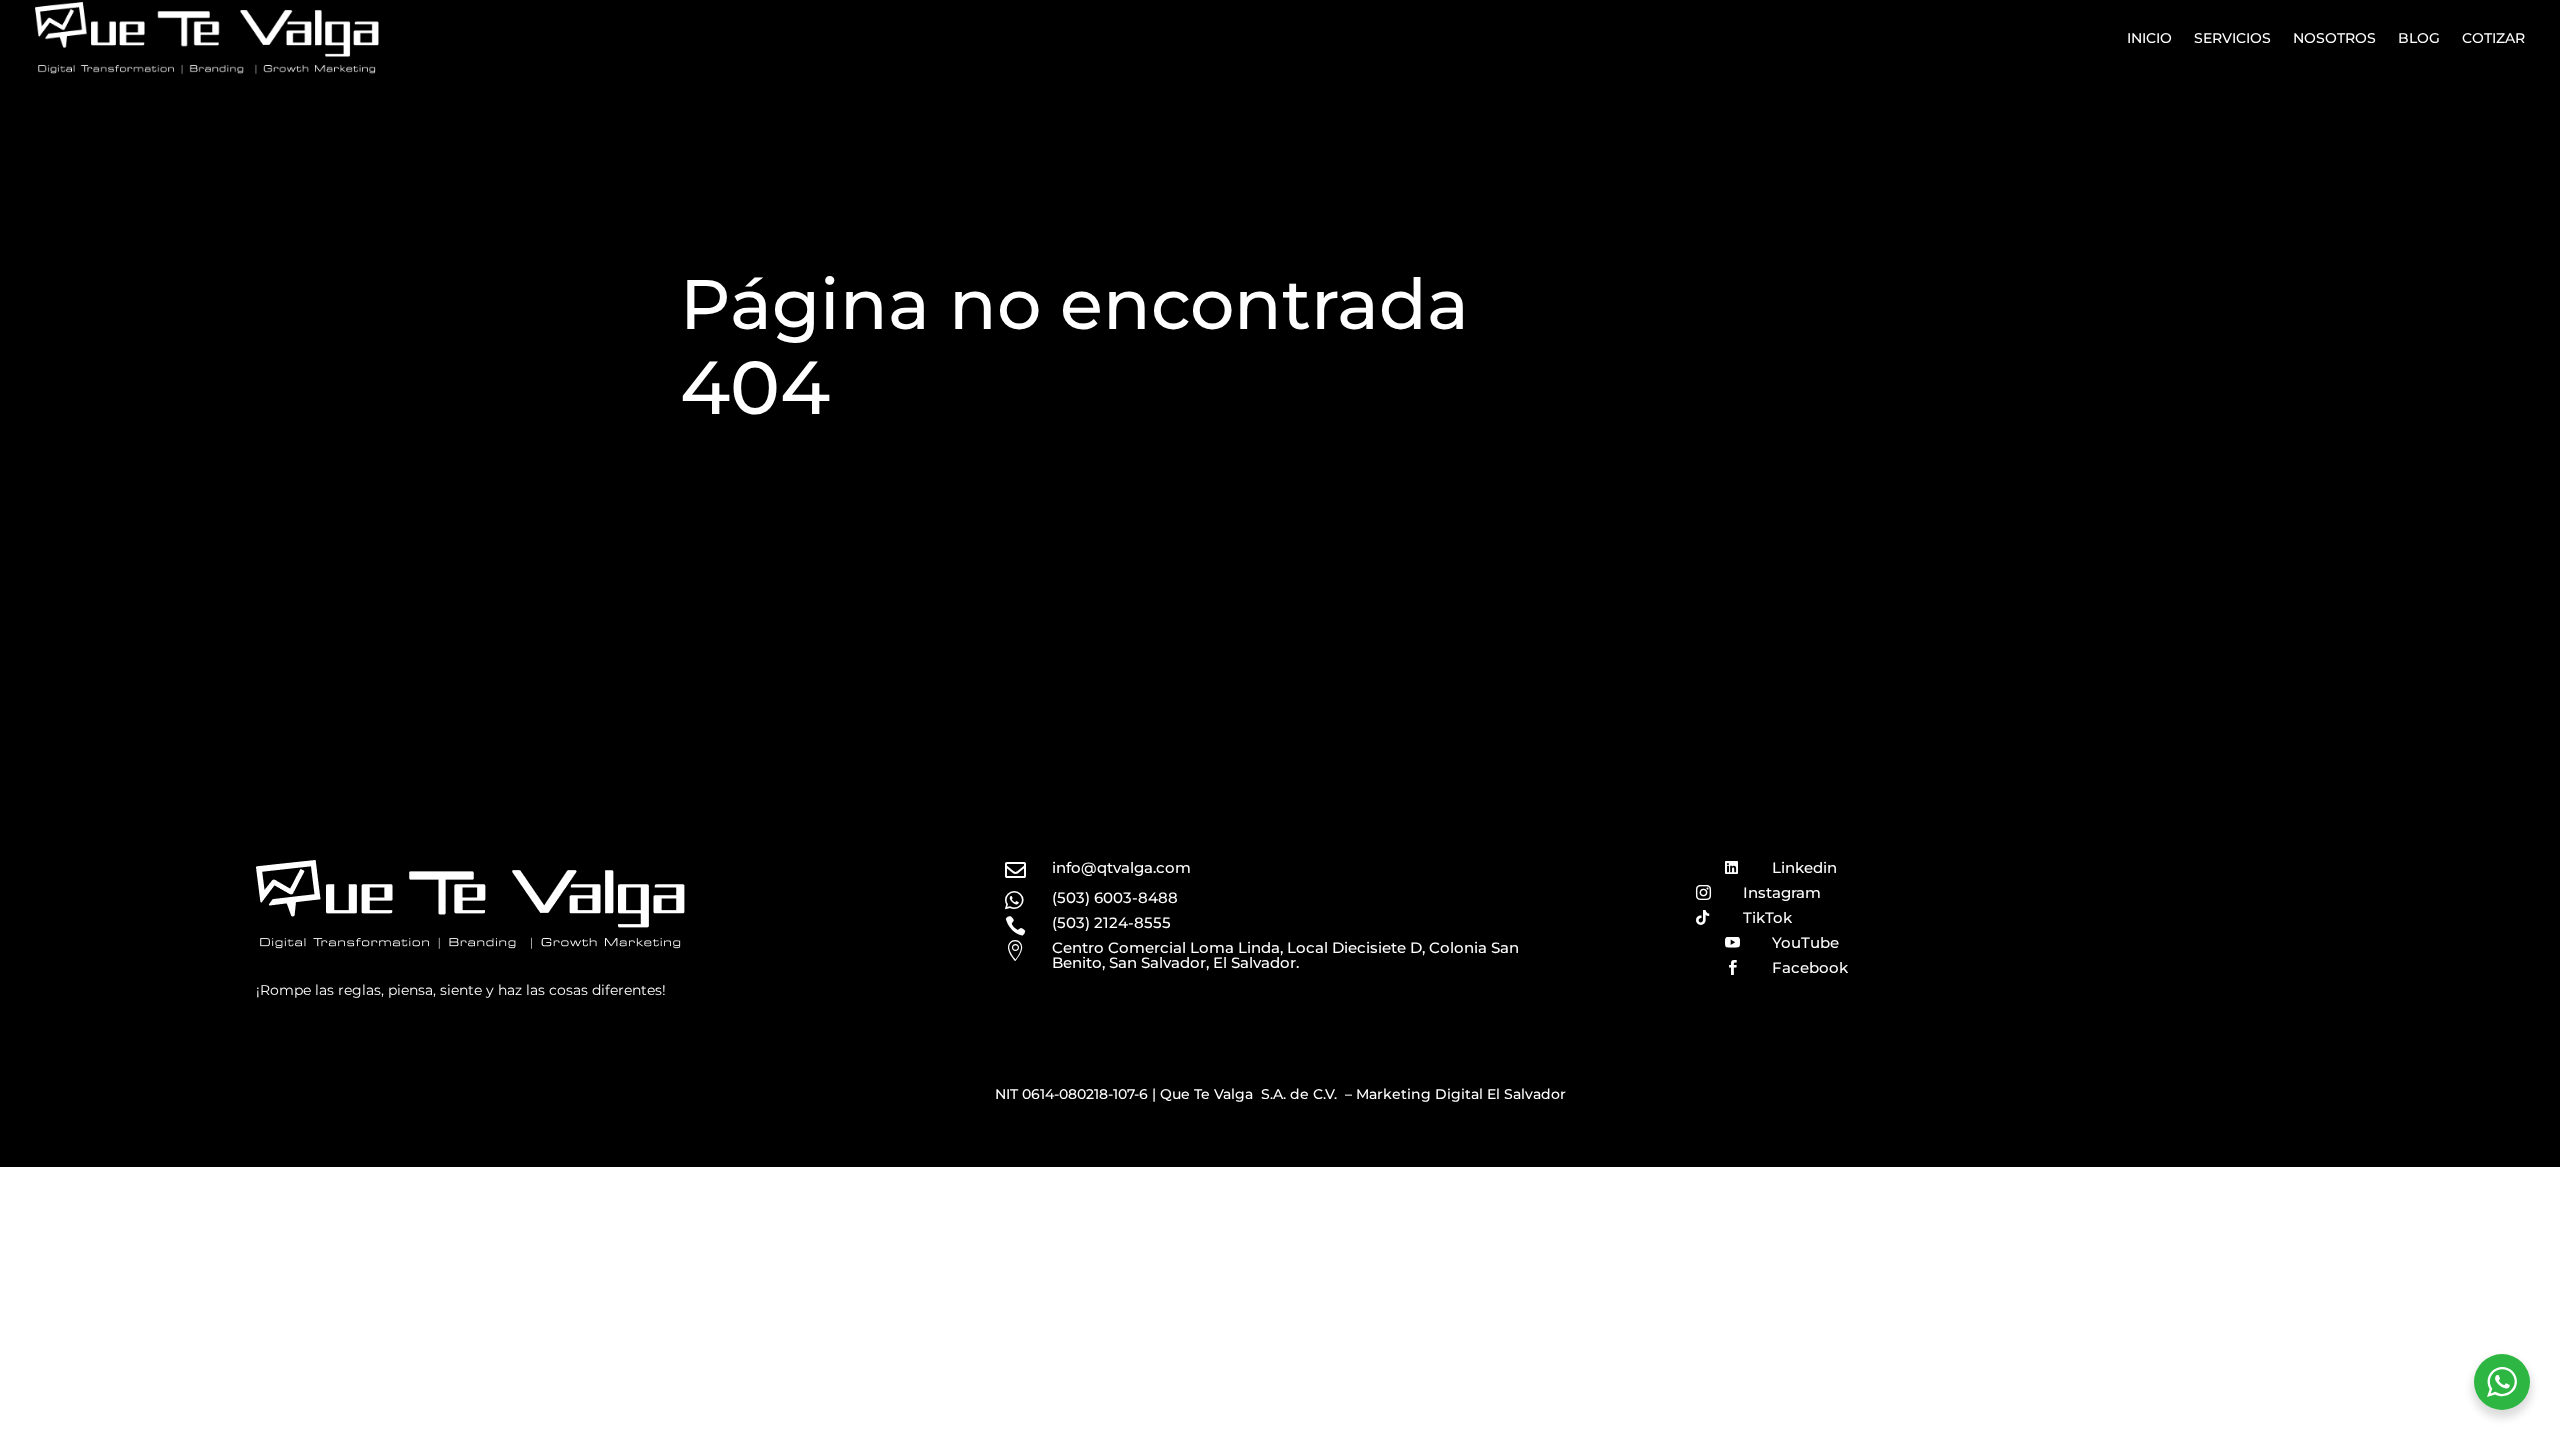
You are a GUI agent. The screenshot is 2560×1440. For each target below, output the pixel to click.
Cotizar (2493, 38)
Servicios (2232, 38)
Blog (2419, 38)
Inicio (2149, 38)
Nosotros (2334, 38)
